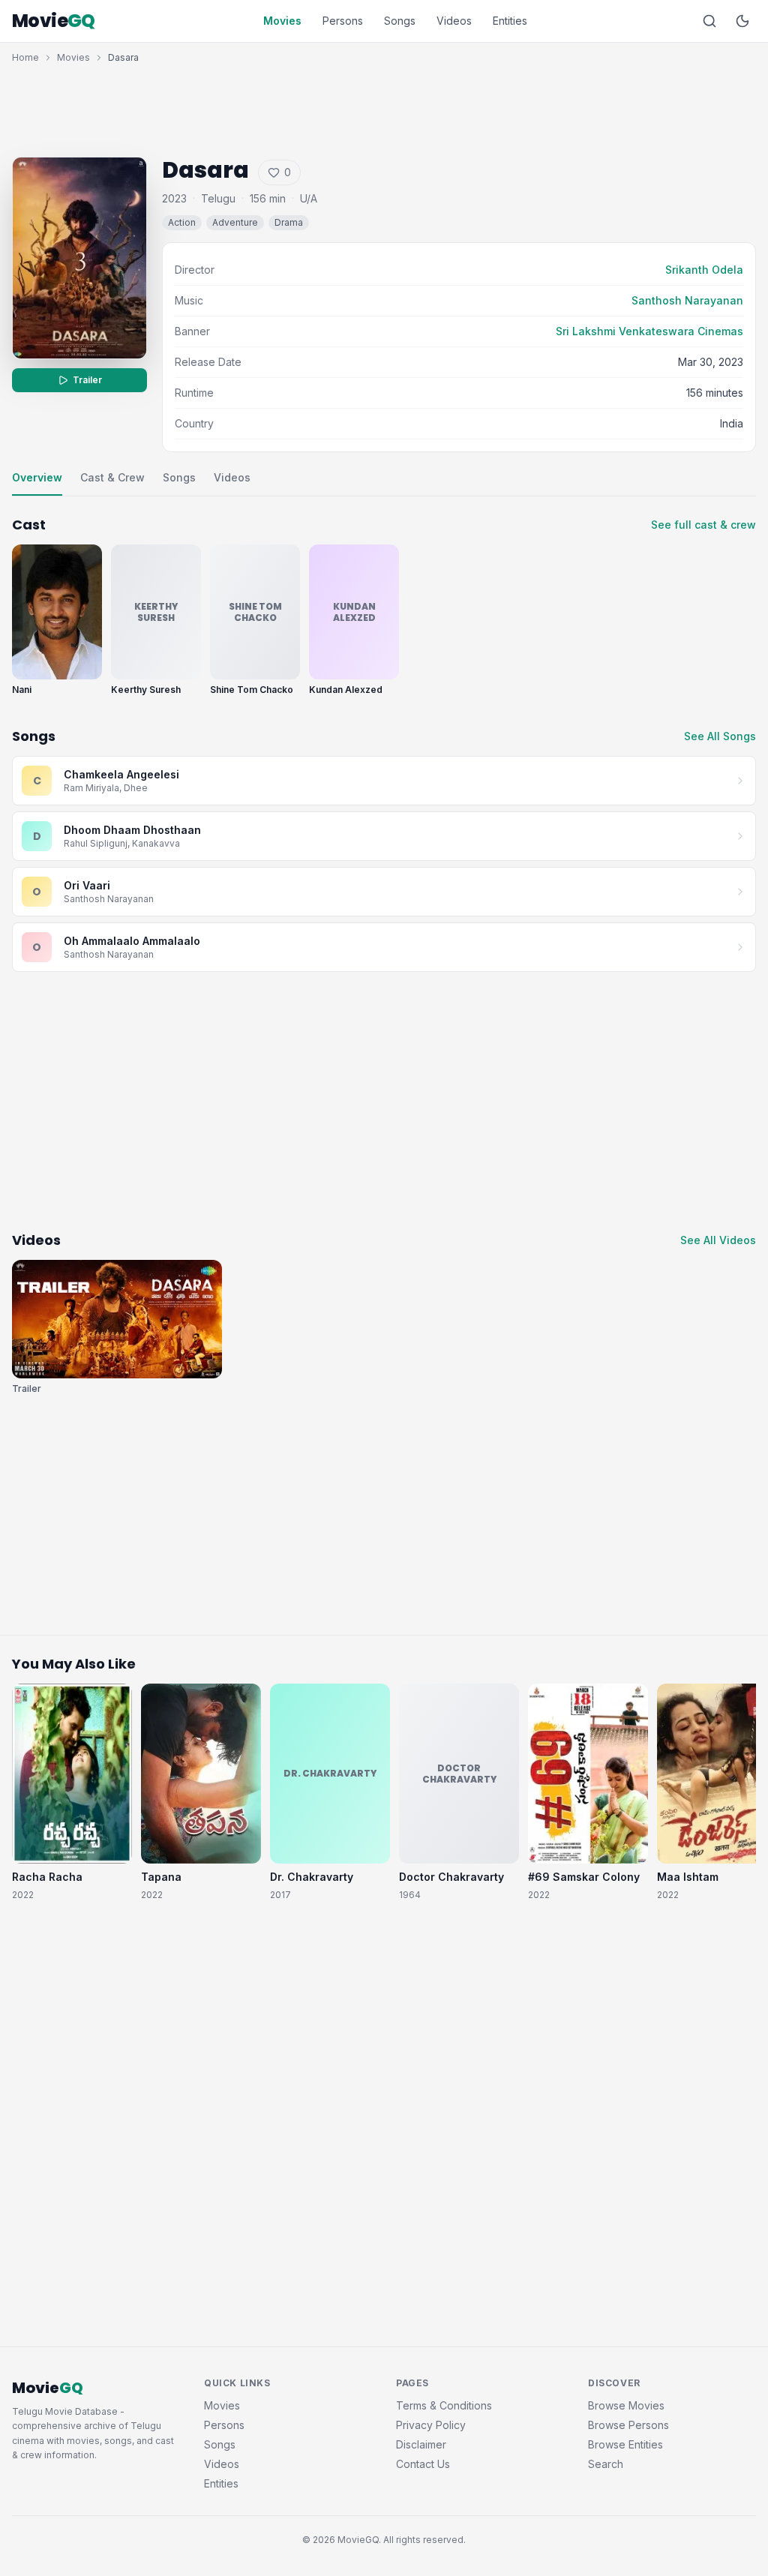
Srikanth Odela (704, 270)
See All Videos (718, 1240)
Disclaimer (421, 2444)
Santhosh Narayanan (687, 300)
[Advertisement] (384, 106)
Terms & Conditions (444, 2405)
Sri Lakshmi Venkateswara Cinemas (649, 331)
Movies (282, 21)
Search (606, 2464)
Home (25, 57)
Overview (37, 477)
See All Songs (720, 736)
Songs (400, 21)
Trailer (87, 380)
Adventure (235, 222)
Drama (289, 222)
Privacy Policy (431, 2425)
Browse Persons (628, 2425)
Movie (54, 21)
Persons (343, 21)
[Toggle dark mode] (742, 21)
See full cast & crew (703, 525)
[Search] (709, 21)
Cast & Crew (112, 477)
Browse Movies (626, 2405)
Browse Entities (625, 2444)
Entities (510, 21)
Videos (454, 21)
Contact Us (423, 2464)
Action (182, 222)
